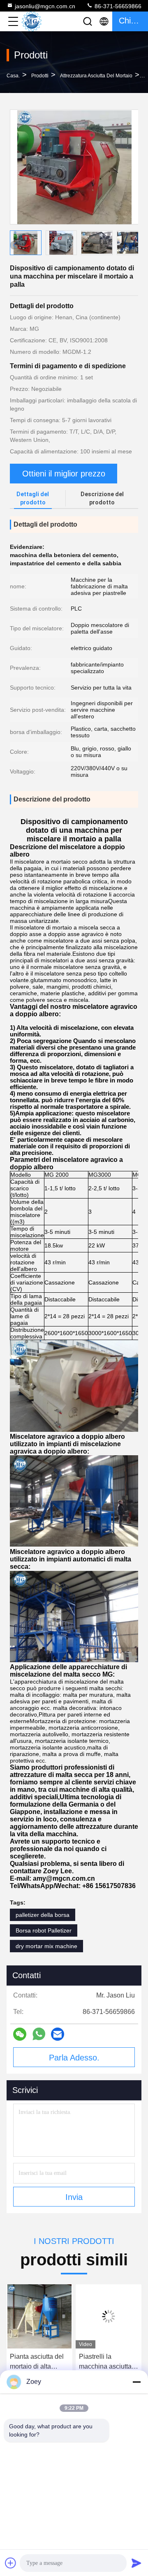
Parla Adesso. (74, 2058)
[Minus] (136, 2382)
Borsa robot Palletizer (44, 1930)
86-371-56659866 (117, 6)
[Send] (136, 2563)
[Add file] (11, 2563)
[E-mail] (58, 2034)
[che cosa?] (39, 2034)
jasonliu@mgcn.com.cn (45, 6)
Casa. (13, 76)
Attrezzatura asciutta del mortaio (96, 76)
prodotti (40, 76)
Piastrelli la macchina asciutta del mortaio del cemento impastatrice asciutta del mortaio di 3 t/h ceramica (44, 2362)
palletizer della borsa (43, 1915)
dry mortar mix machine (46, 1946)
